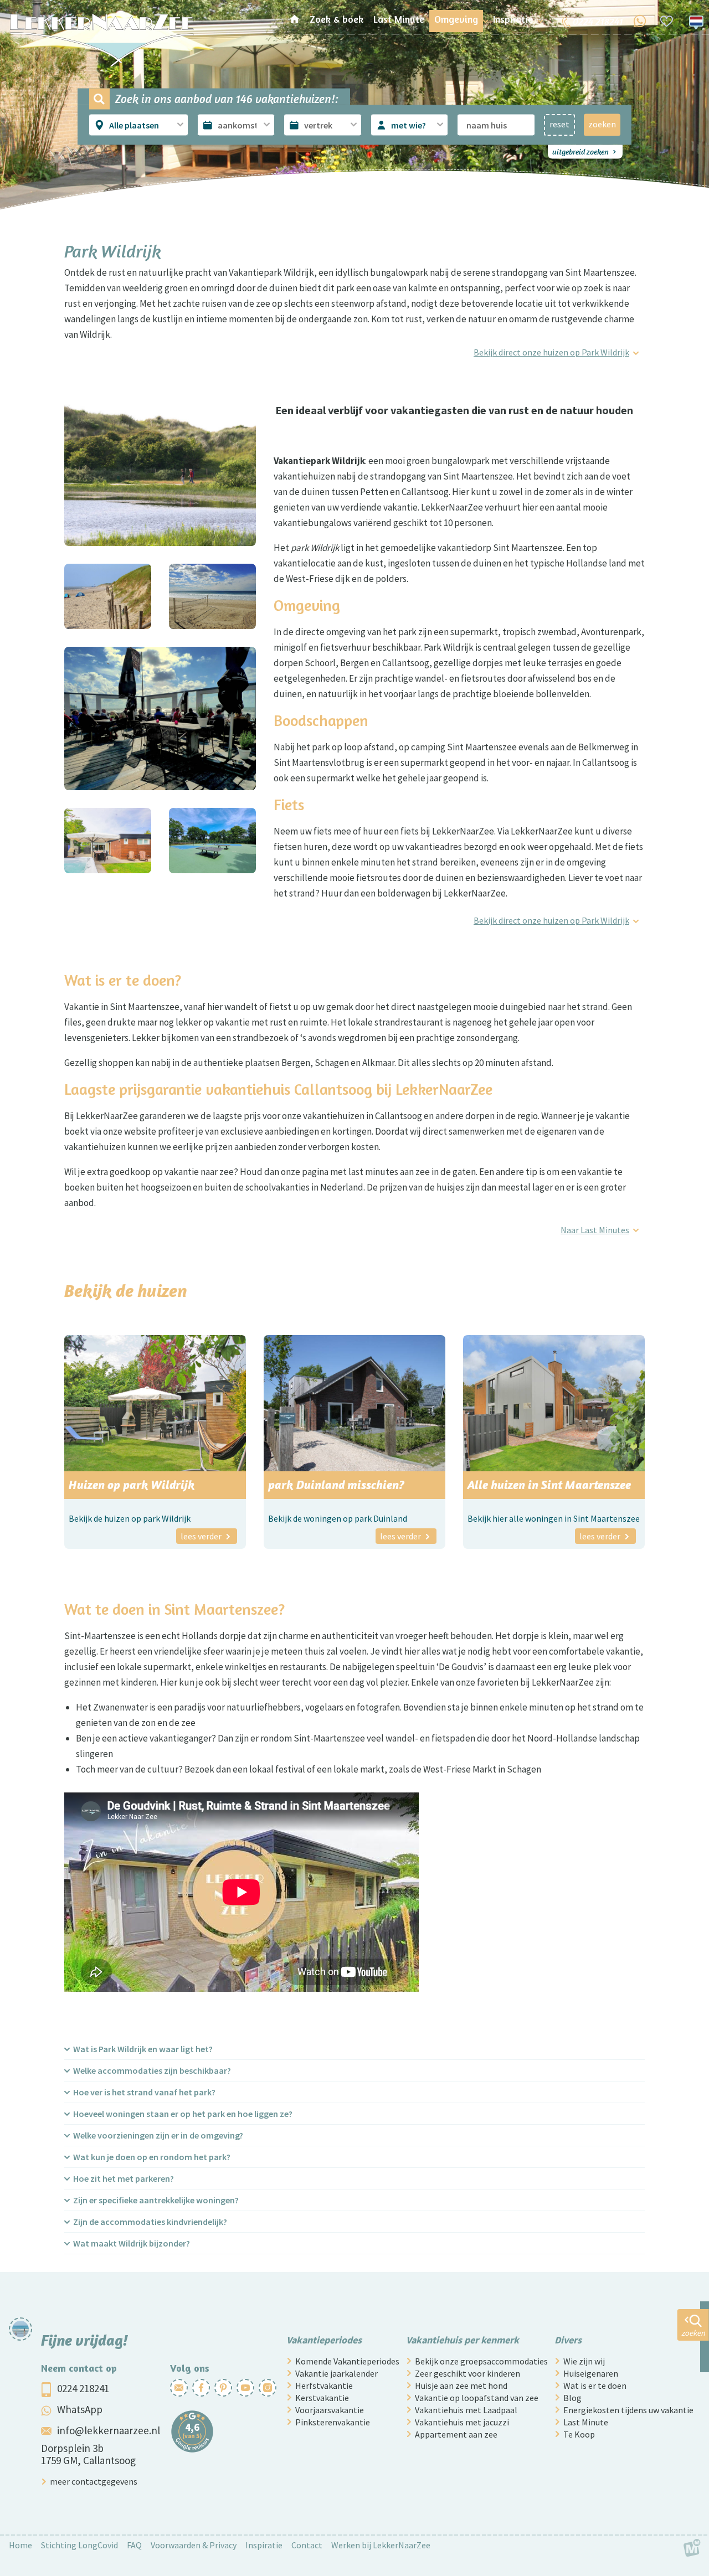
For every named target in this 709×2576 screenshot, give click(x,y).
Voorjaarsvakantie (330, 2410)
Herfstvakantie (324, 2386)
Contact (307, 2545)
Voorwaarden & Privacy (194, 2545)
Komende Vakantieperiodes (347, 2361)
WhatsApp (80, 2409)
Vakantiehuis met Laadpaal (466, 2410)
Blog (572, 2398)
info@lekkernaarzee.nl (109, 2430)
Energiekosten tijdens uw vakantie (628, 2410)
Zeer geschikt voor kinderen (467, 2373)
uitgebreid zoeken (580, 151)
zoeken (602, 124)
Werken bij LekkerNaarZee (381, 2545)
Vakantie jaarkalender (336, 2373)
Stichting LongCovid (79, 2545)
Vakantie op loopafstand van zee (477, 2398)
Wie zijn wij (584, 2361)
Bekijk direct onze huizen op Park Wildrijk (551, 352)
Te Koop (579, 2434)
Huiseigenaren (591, 2373)
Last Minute (586, 2422)
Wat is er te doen (595, 2386)
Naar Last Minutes (595, 1230)
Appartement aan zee (456, 2434)
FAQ (134, 2545)
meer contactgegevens (94, 2481)
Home (20, 2545)
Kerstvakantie (322, 2398)
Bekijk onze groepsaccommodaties (481, 2361)
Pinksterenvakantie (333, 2422)
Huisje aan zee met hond (461, 2386)
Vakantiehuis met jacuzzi (462, 2422)
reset (559, 124)
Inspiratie (264, 2545)
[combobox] (140, 125)
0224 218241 (83, 2388)
